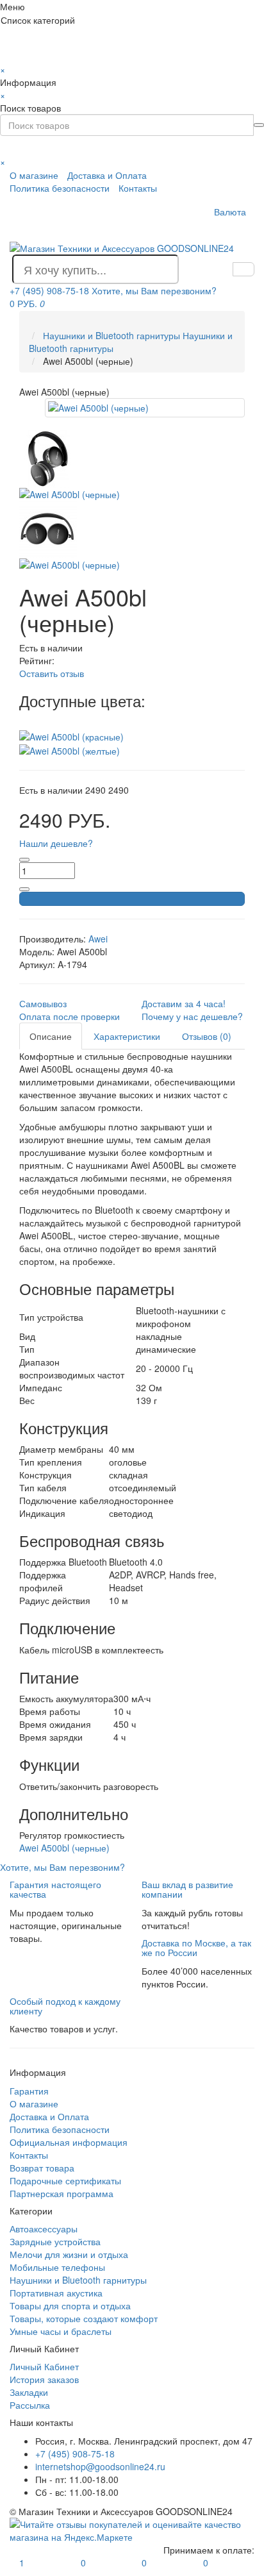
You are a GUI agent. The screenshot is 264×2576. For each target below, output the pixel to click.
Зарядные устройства (55, 2241)
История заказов (44, 2379)
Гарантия (29, 2091)
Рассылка (30, 2405)
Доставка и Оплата (107, 175)
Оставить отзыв (52, 673)
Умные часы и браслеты (61, 2331)
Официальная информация (69, 2142)
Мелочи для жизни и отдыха (69, 2254)
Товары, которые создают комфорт (84, 2318)
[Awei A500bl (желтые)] (70, 749)
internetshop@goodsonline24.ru (100, 2466)
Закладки (29, 2392)
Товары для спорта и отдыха (70, 2305)
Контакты (138, 188)
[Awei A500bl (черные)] (145, 408)
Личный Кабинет (44, 2366)
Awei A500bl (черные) (64, 1848)
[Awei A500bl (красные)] (71, 735)
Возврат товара (42, 2168)
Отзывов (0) (207, 1036)
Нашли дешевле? (56, 843)
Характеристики (127, 1036)
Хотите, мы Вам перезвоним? (154, 290)
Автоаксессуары (44, 2229)
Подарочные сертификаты (65, 2180)
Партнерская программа (62, 2193)
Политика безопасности (60, 188)
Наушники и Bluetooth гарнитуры (78, 2280)
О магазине (34, 175)
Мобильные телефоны (57, 2267)
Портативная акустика (56, 2293)
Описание (51, 1036)
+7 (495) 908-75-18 (75, 2454)
